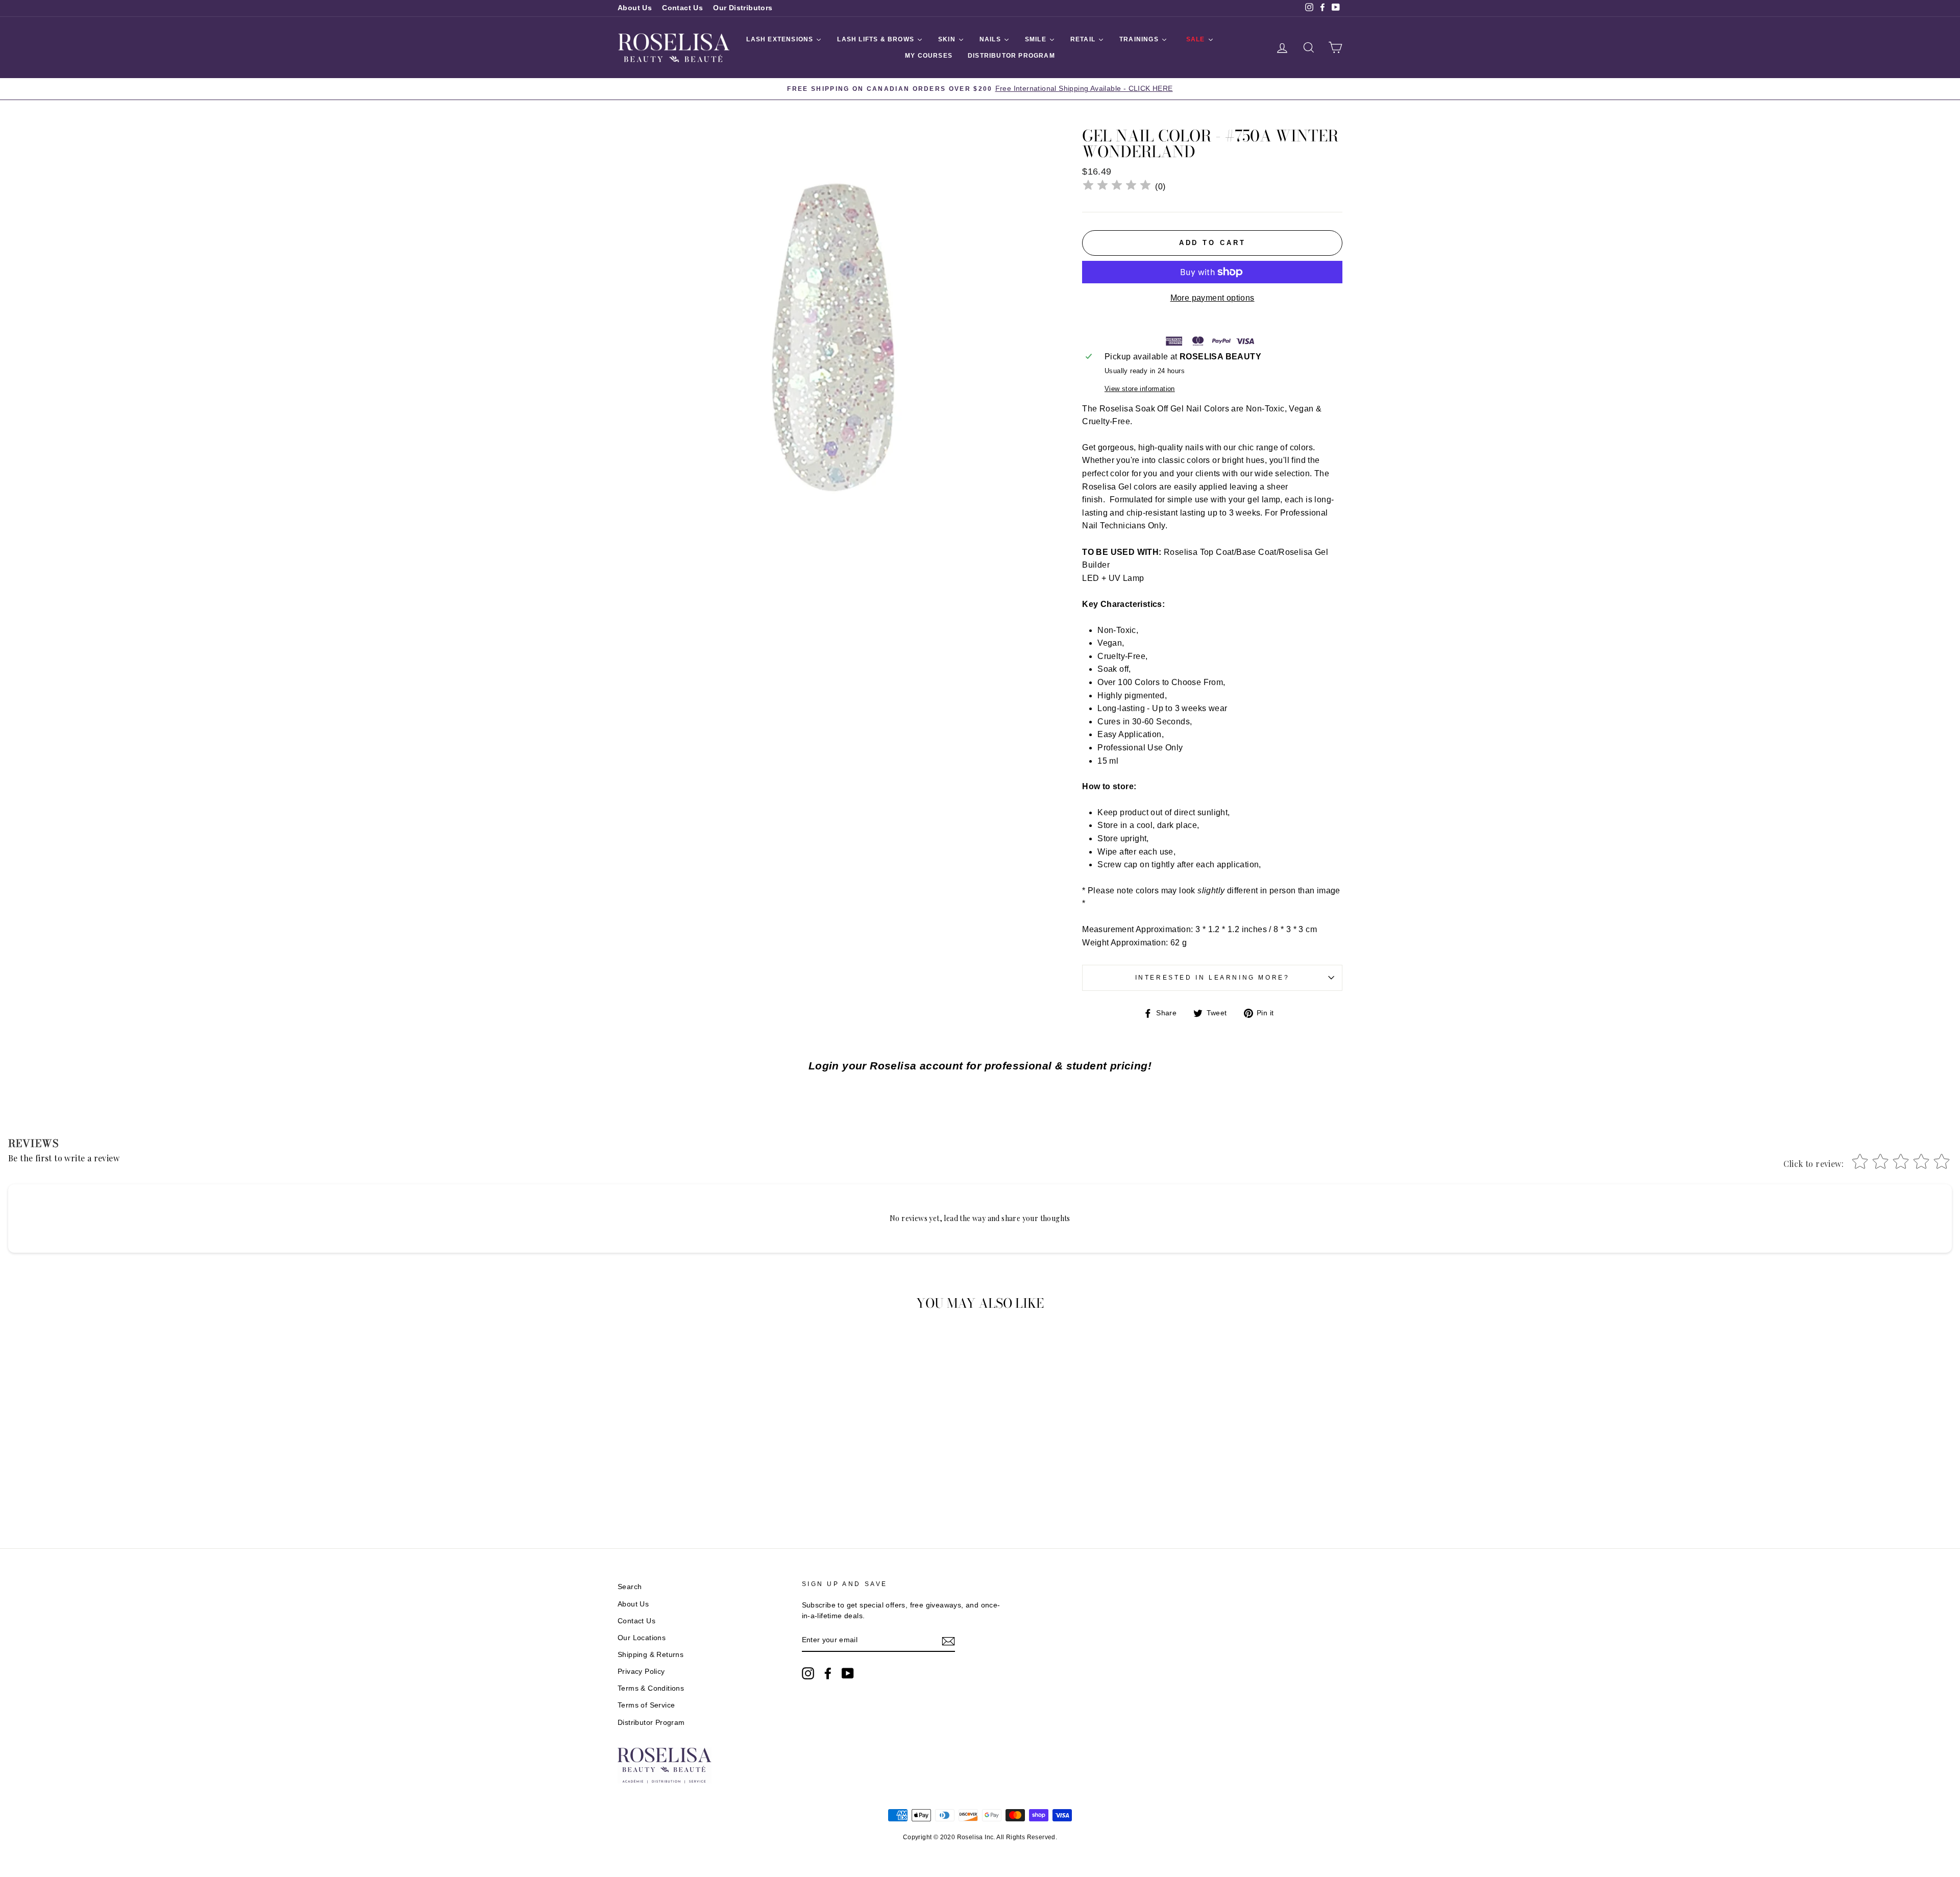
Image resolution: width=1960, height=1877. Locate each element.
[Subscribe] (948, 1641)
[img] (1117, 187)
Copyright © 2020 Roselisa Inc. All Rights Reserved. (980, 1837)
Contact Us (682, 8)
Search (630, 1587)
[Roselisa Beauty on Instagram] (808, 1673)
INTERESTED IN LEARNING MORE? (1212, 978)
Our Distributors (743, 8)
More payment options (1212, 298)
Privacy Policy (641, 1672)
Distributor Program (651, 1723)
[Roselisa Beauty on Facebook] (828, 1673)
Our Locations (642, 1638)
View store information (1140, 389)
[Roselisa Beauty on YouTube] (848, 1673)
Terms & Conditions (651, 1688)
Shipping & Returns (651, 1655)
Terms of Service (646, 1705)
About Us (635, 8)
